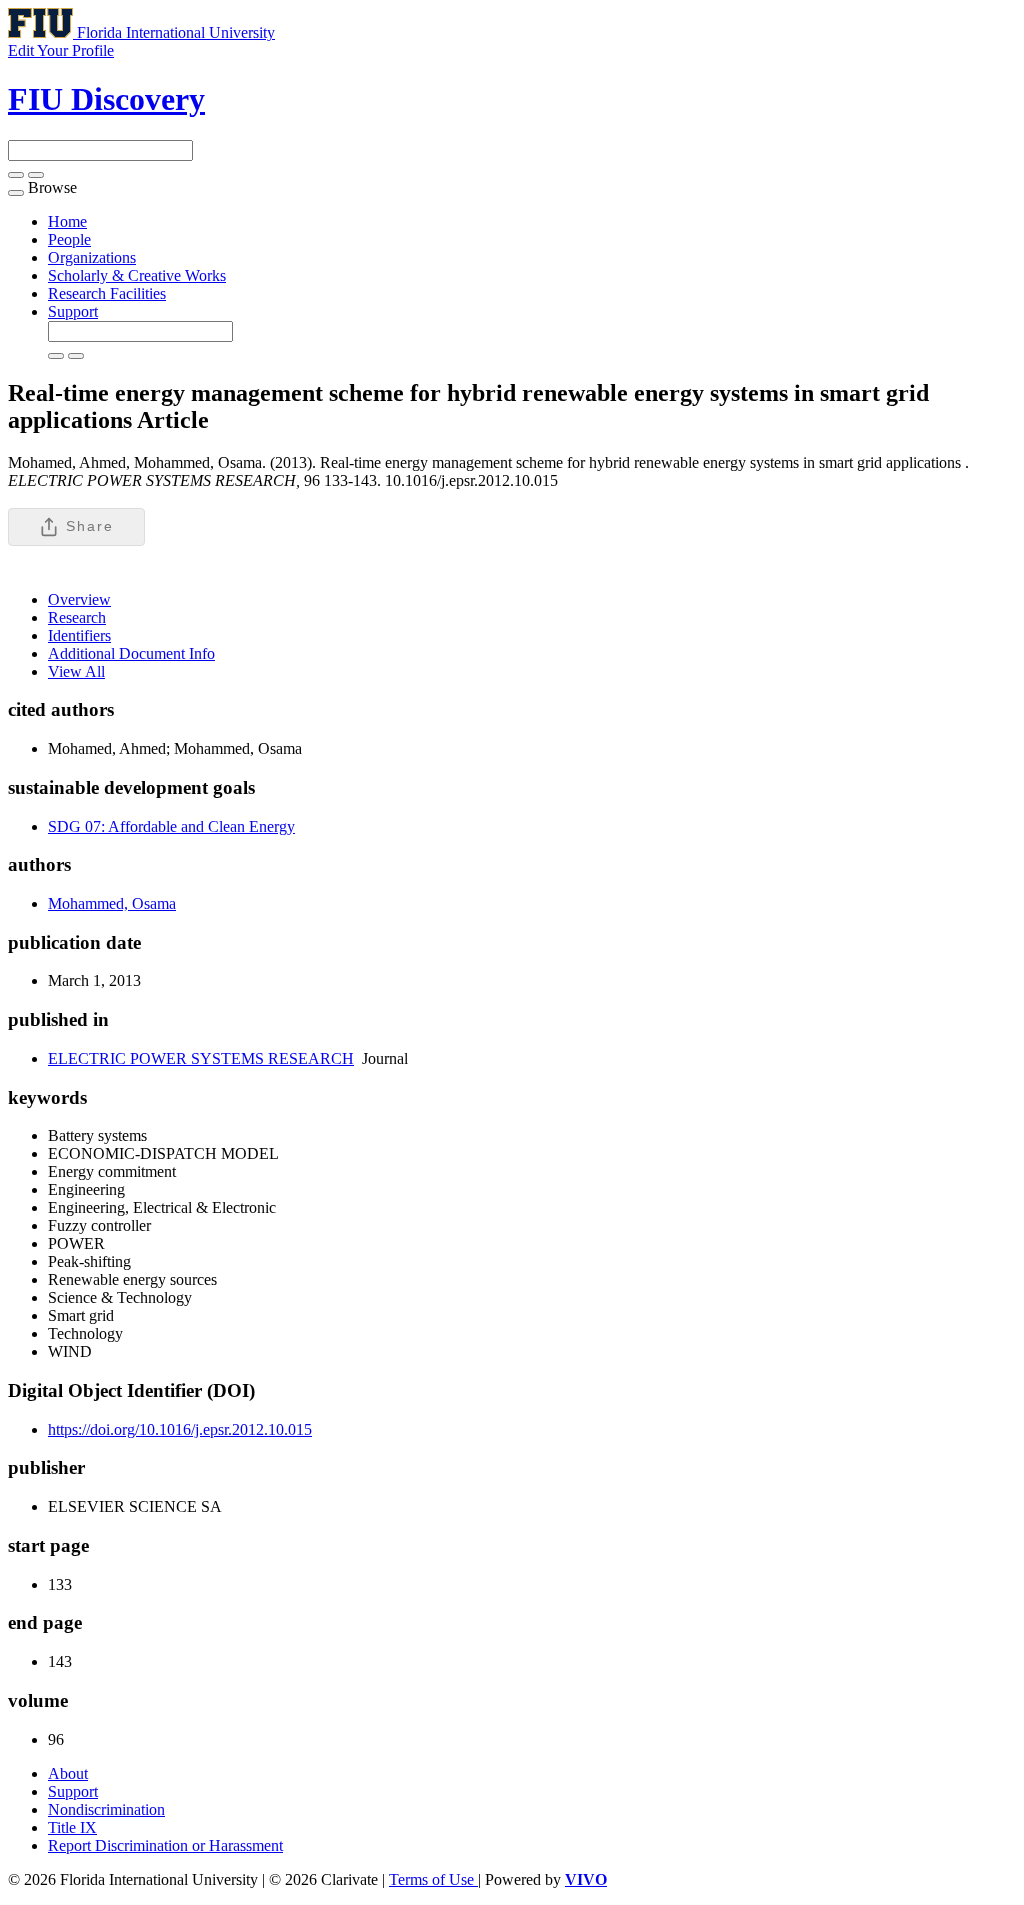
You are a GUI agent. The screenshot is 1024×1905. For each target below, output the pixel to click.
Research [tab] (77, 617)
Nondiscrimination (106, 1809)
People (69, 239)
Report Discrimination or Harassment (165, 1845)
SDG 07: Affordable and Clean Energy (171, 826)
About (68, 1773)
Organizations (92, 257)
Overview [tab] (79, 599)
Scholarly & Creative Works (137, 275)
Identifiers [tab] (79, 635)
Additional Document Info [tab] (131, 653)
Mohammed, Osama (112, 903)
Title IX (72, 1827)
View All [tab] (76, 671)
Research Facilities (107, 293)
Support (73, 311)
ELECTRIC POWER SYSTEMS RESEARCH (201, 1058)
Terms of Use (433, 1879)
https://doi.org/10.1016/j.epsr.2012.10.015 (180, 1429)
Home (67, 221)
